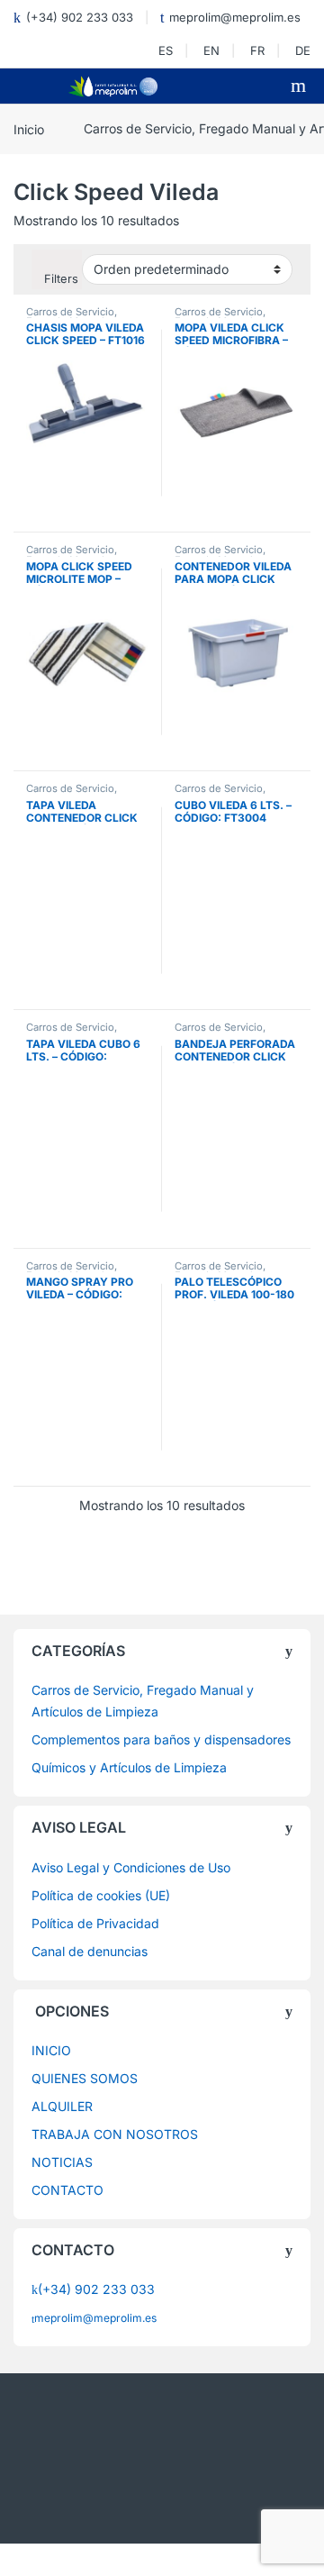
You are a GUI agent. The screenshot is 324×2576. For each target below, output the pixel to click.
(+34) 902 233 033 (80, 17)
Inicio (29, 128)
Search (301, 86)
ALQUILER (62, 2106)
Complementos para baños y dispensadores (161, 1739)
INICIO (51, 2050)
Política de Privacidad (95, 1923)
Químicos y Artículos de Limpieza (129, 1767)
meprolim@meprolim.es (235, 17)
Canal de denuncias (90, 1951)
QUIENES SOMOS (85, 2078)
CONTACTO (67, 2190)
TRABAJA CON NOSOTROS (115, 2134)
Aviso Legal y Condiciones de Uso (131, 1867)
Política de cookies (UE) (101, 1895)
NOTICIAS (62, 2162)
